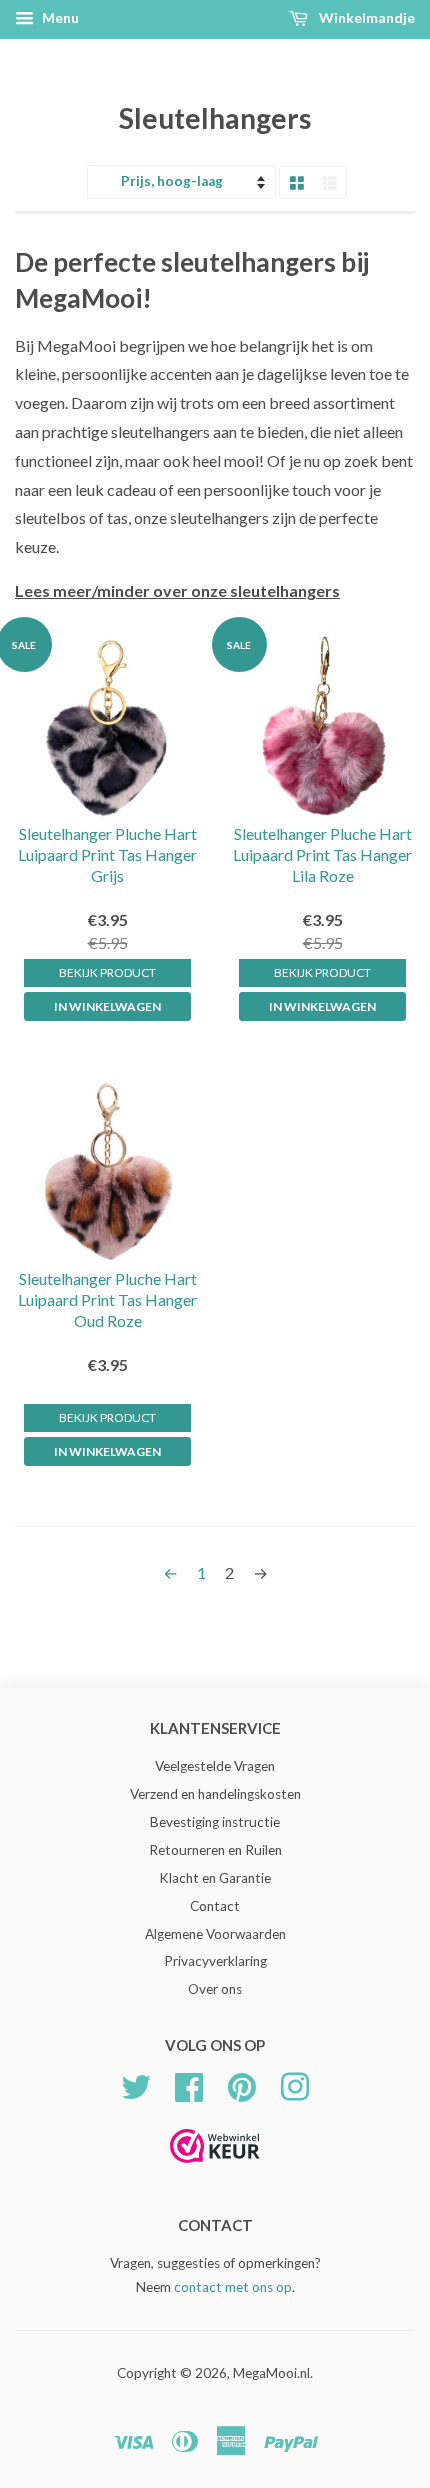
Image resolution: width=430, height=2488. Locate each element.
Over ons (215, 1989)
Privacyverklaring (215, 1961)
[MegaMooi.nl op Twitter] (136, 2085)
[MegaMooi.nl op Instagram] (295, 2085)
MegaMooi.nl (271, 2373)
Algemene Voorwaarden (215, 1934)
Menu (59, 17)
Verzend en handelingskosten (215, 1794)
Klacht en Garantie (215, 1878)
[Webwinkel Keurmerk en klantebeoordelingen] (215, 2169)
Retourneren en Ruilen (215, 1850)
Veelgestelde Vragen (215, 1766)
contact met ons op (233, 2287)
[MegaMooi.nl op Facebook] (189, 2085)
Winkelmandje (365, 17)
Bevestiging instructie (215, 1822)
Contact (215, 1906)
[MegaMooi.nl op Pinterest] (242, 2085)
